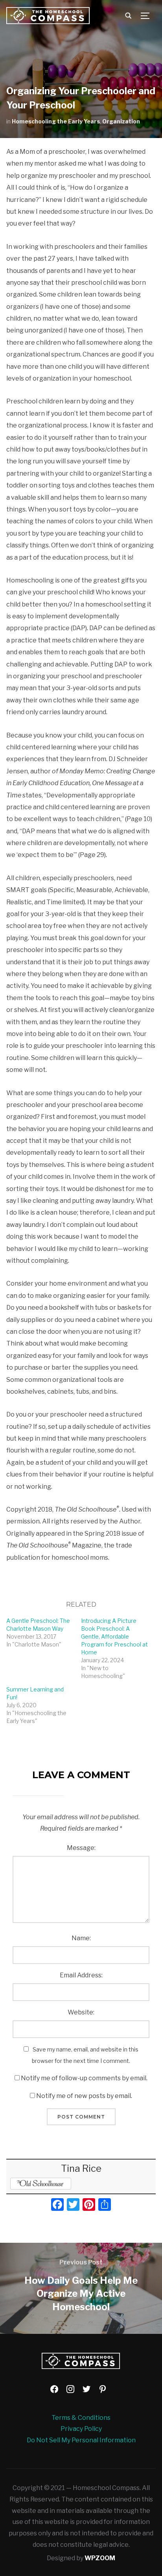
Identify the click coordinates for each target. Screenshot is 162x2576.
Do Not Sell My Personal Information (81, 2440)
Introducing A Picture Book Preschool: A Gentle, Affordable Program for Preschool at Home (114, 1636)
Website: (81, 2012)
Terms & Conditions (81, 2418)
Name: (81, 1938)
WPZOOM (100, 2558)
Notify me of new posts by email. (84, 2096)
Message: (81, 1848)
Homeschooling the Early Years (56, 121)
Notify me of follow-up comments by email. (84, 2078)
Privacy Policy (81, 2429)
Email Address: (81, 1975)
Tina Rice (81, 2168)
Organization (121, 121)
